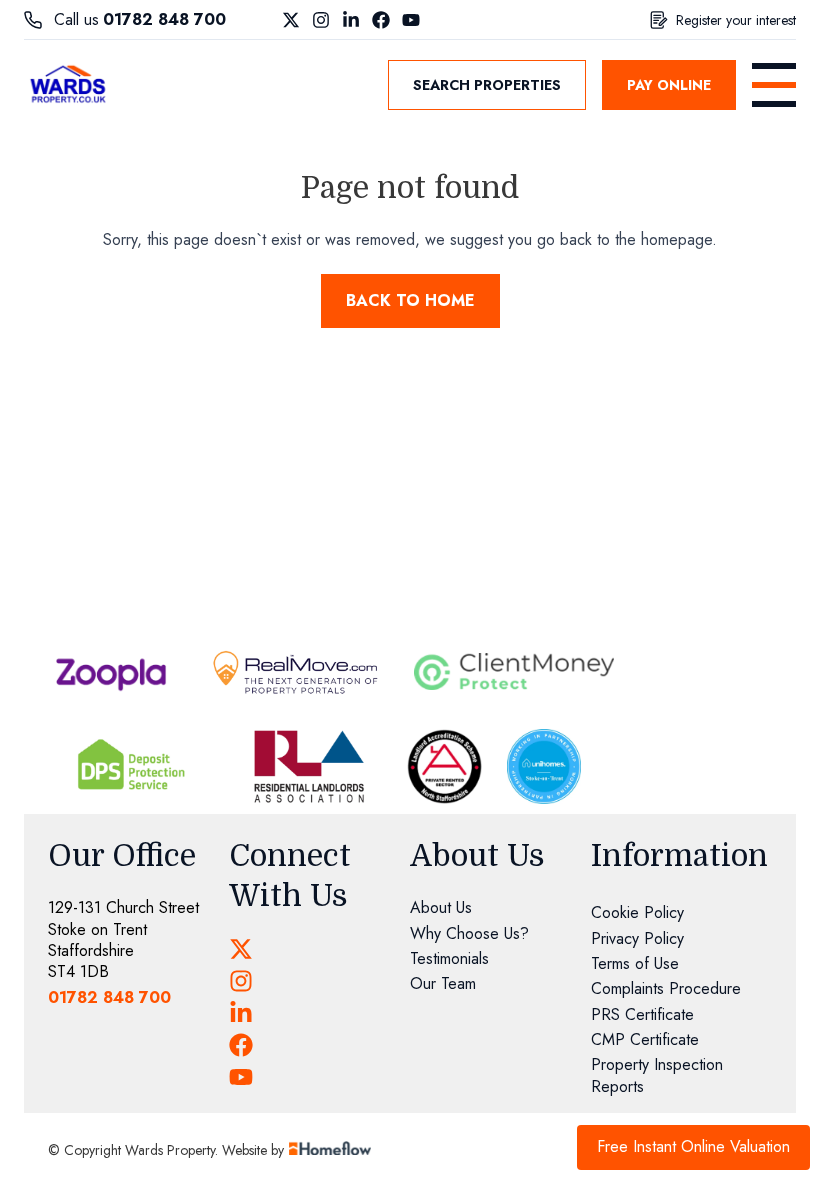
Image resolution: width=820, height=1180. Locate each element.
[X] (291, 20)
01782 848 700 (164, 19)
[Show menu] (774, 85)
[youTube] (241, 1077)
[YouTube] (411, 20)
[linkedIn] (241, 1013)
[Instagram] (321, 20)
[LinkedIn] (351, 20)
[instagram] (241, 981)
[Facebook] (381, 20)
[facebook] (241, 1045)
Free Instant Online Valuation (693, 1146)
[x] (241, 949)
